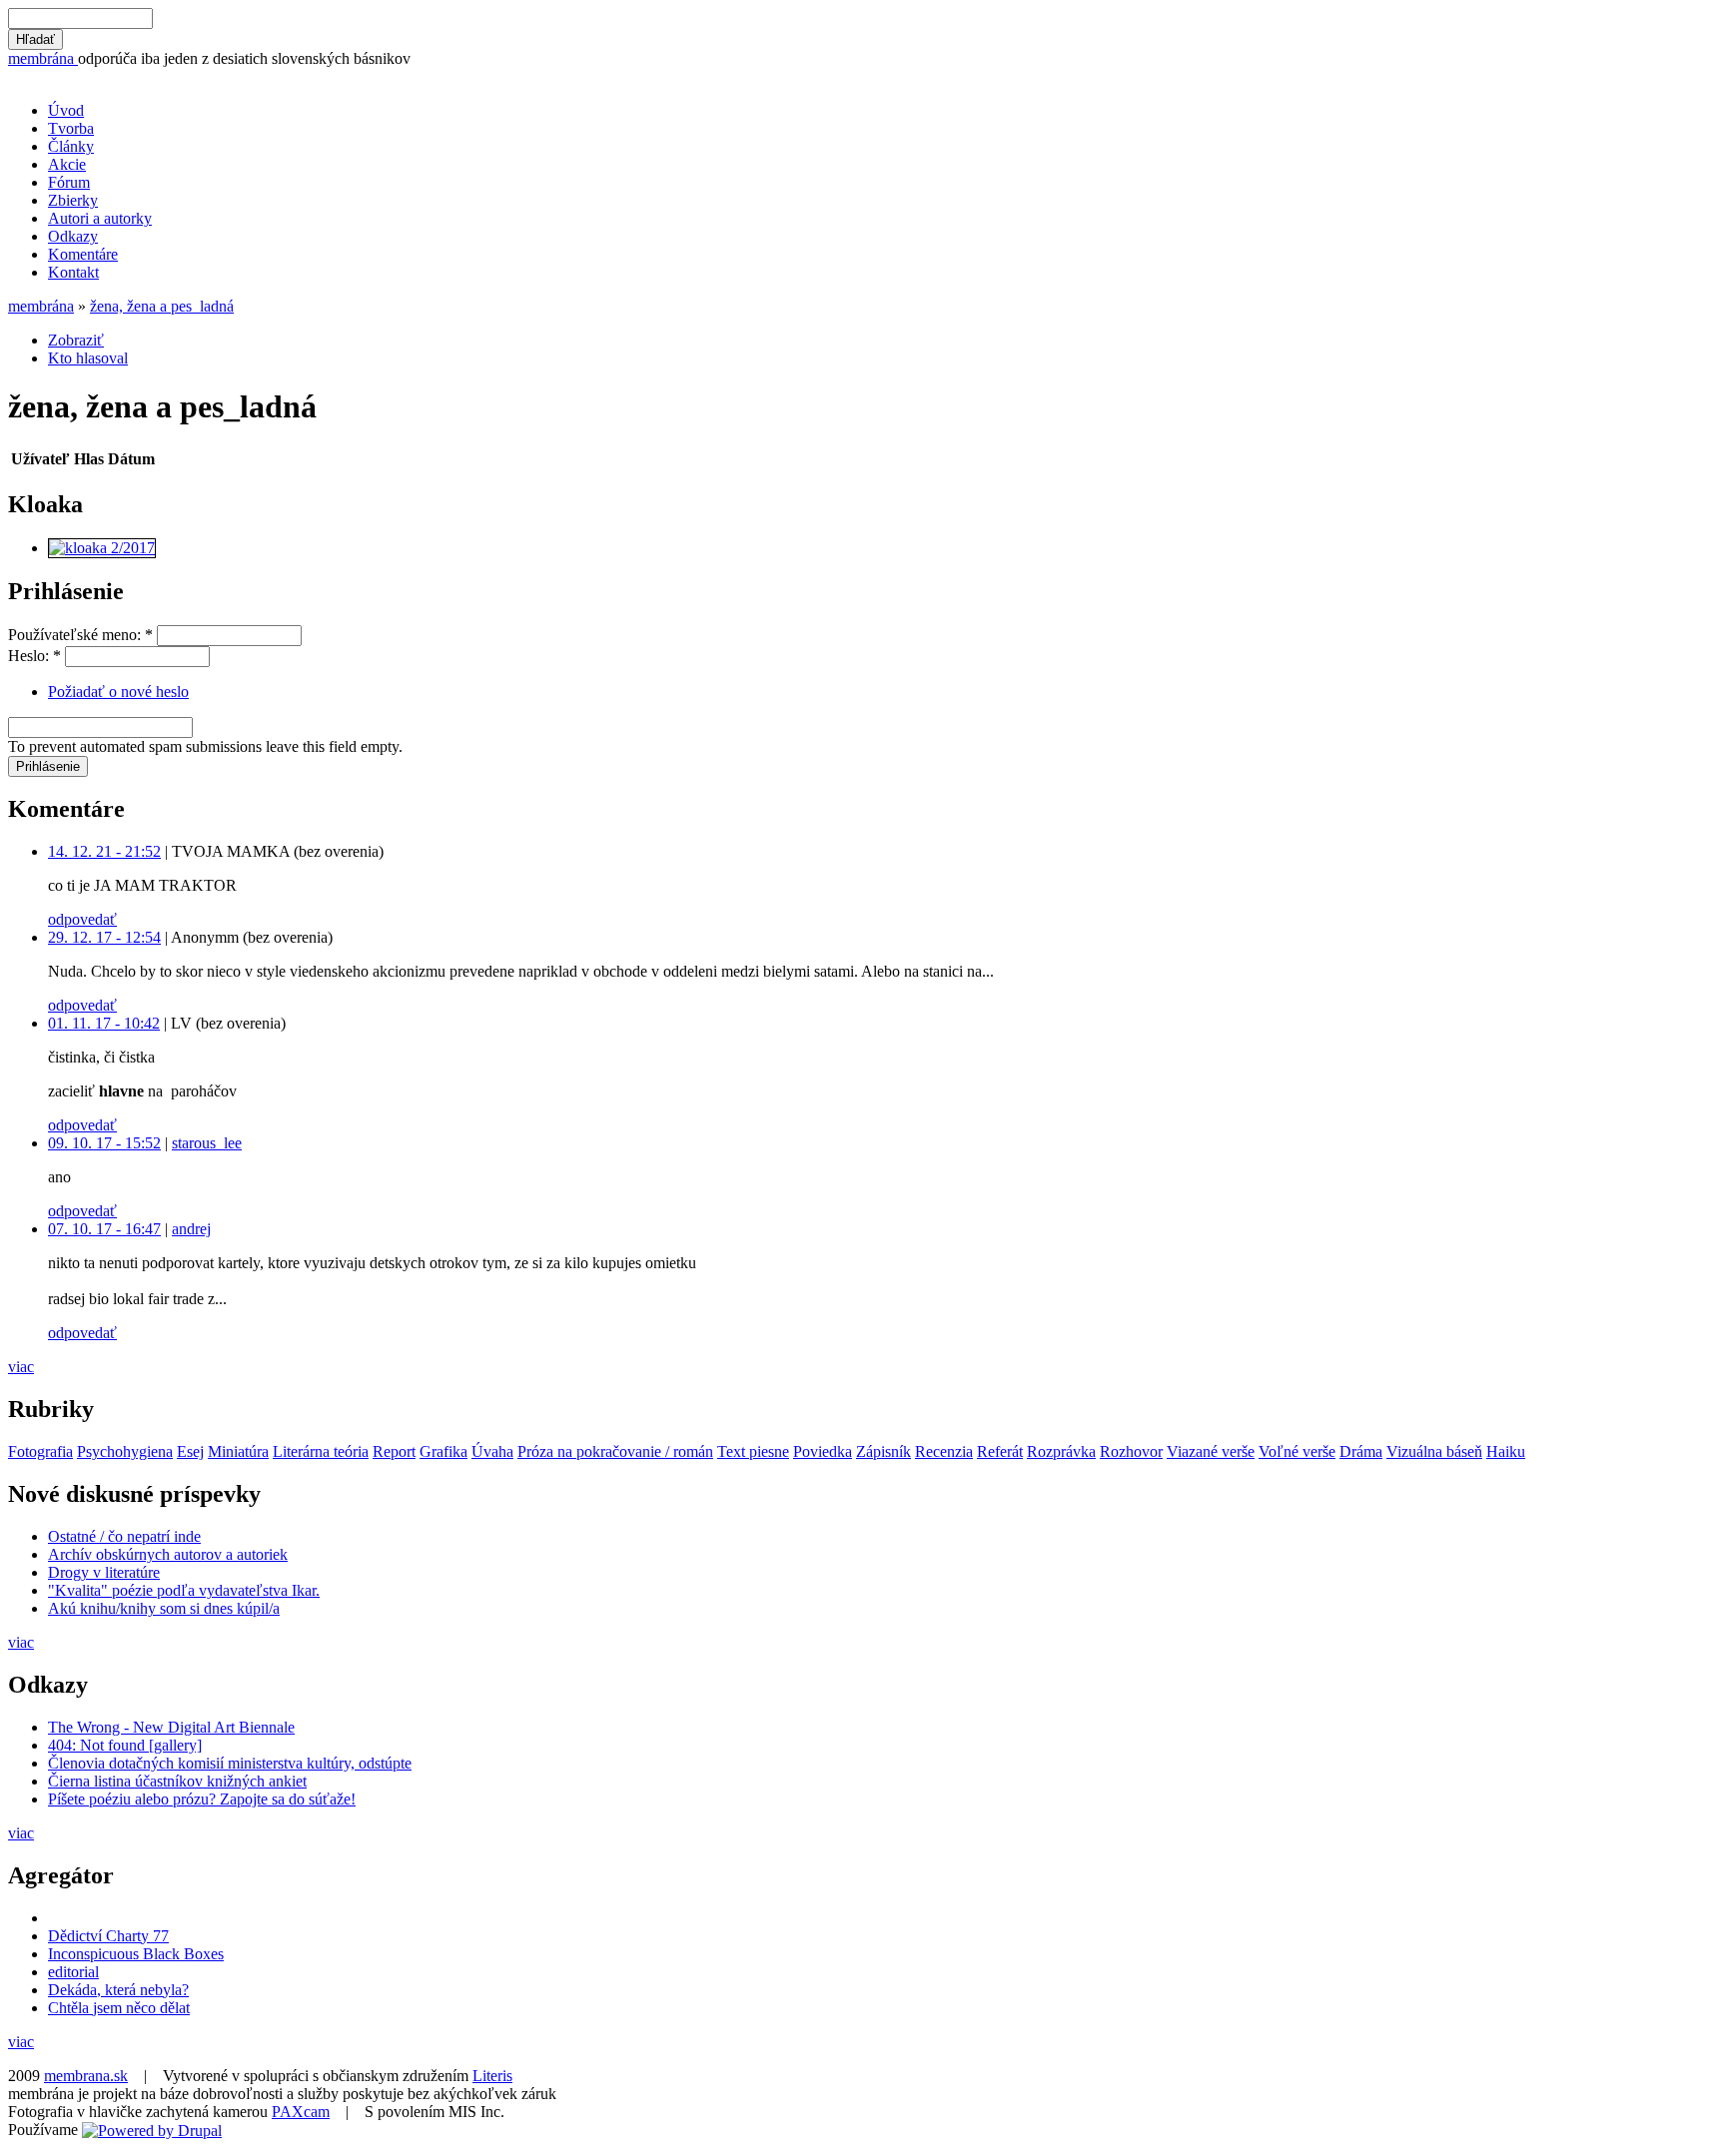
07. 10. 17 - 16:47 (104, 1229)
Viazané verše (1211, 1451)
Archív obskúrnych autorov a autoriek (168, 1554)
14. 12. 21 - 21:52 (104, 851)
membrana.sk (86, 2076)
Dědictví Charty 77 (108, 1936)
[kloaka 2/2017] (102, 548)
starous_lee (207, 1143)
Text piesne (753, 1451)
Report (394, 1451)
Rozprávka (1061, 1451)
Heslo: (34, 656)
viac (21, 1367)
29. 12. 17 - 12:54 (104, 937)
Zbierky (73, 200)
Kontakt (73, 272)
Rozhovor (1131, 1451)
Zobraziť (76, 340)
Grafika (443, 1451)
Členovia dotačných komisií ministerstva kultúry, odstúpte (230, 1763)
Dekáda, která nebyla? (118, 1990)
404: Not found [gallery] (125, 1745)
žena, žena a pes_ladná (162, 306)
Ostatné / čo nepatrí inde (124, 1536)
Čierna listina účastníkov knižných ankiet (177, 1781)
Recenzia (944, 1451)
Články (71, 146)
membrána (43, 58)
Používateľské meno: (80, 635)
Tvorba (71, 128)
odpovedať (82, 919)
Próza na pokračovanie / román (615, 1451)
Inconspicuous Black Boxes (136, 1954)
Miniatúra (238, 1451)
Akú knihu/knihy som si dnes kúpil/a (164, 1608)
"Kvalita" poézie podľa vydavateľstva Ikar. (184, 1590)
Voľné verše (1297, 1451)
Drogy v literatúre (104, 1572)
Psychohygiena (125, 1451)
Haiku (1506, 1451)
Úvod (66, 110)
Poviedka (823, 1451)
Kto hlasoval (88, 358)
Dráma (1361, 1451)
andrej (191, 1229)
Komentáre (83, 254)
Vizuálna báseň (1434, 1451)
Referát (1000, 1451)
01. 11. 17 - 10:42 (104, 1023)
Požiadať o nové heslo (118, 692)
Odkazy (73, 236)
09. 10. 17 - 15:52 (104, 1143)
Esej (190, 1451)
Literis (492, 2076)
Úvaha (492, 1451)
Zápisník (883, 1451)
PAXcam (301, 2112)
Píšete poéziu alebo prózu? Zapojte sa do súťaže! (202, 1799)
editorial (73, 1972)
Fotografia (40, 1451)
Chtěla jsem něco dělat (119, 2008)
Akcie (67, 164)
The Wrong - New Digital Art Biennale (171, 1727)
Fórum (69, 182)
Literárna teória (321, 1451)
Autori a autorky (100, 218)
